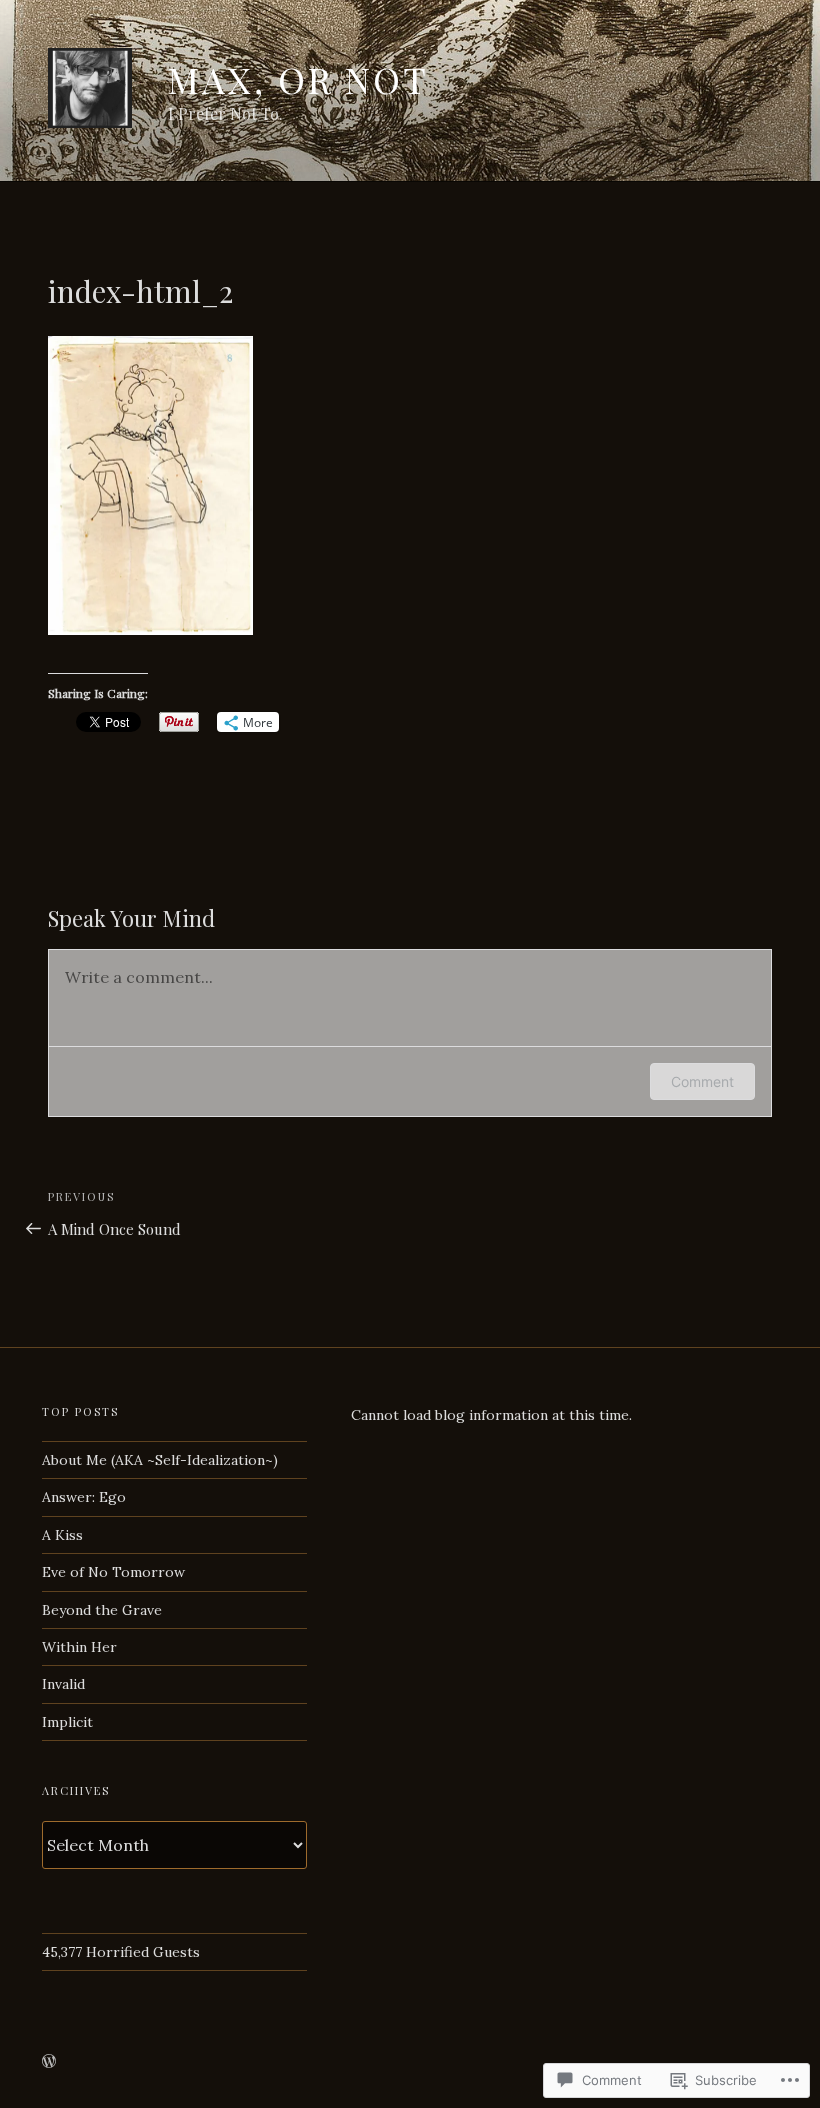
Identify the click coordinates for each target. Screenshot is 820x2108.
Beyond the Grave (102, 1610)
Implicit (67, 1722)
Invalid (63, 1684)
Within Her (79, 1647)
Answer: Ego (84, 1497)
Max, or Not (298, 79)
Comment (702, 1081)
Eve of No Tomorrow (113, 1572)
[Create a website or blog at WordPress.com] (49, 2062)
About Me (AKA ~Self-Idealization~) (160, 1460)
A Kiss (62, 1535)
